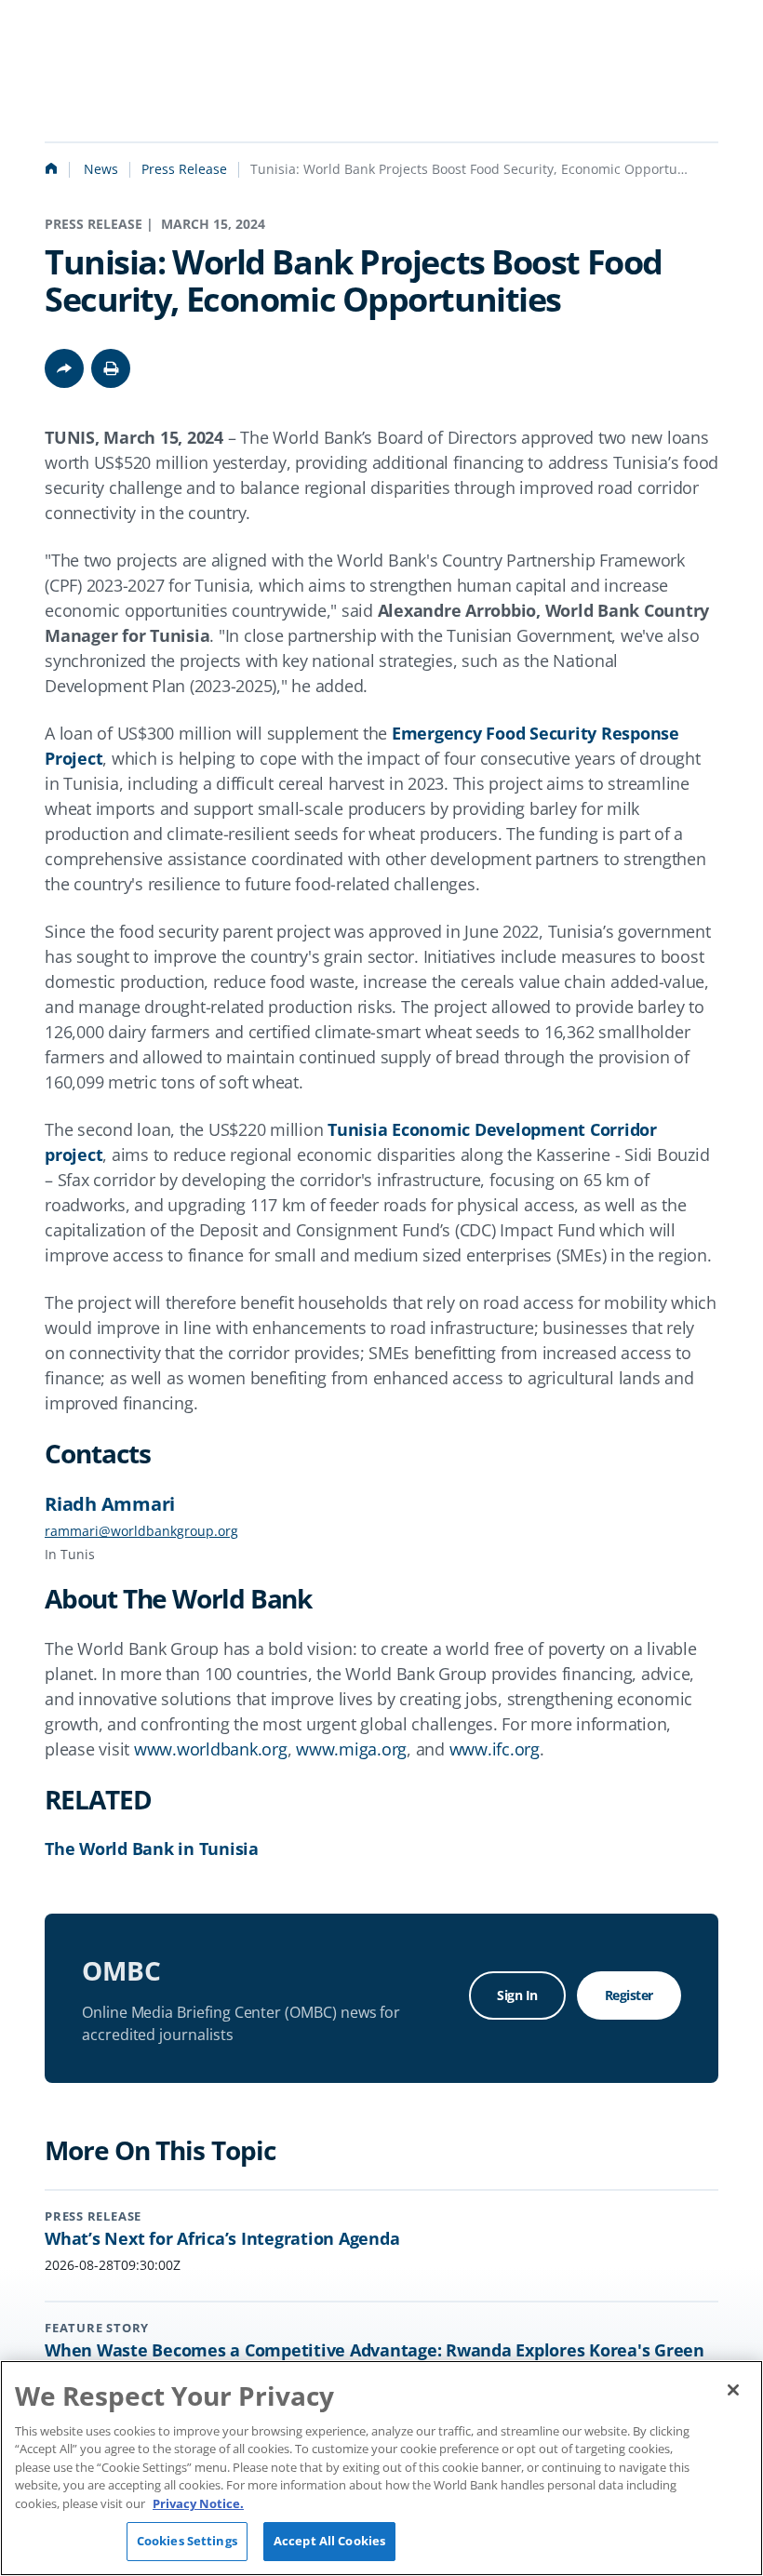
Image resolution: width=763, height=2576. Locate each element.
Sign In (517, 1995)
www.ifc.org (495, 1749)
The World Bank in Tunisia (152, 1849)
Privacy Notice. (198, 2503)
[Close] (733, 2390)
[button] (111, 368)
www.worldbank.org (211, 1749)
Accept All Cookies (329, 2541)
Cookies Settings (187, 2541)
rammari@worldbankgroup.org (141, 1531)
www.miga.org (351, 1749)
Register (629, 1995)
